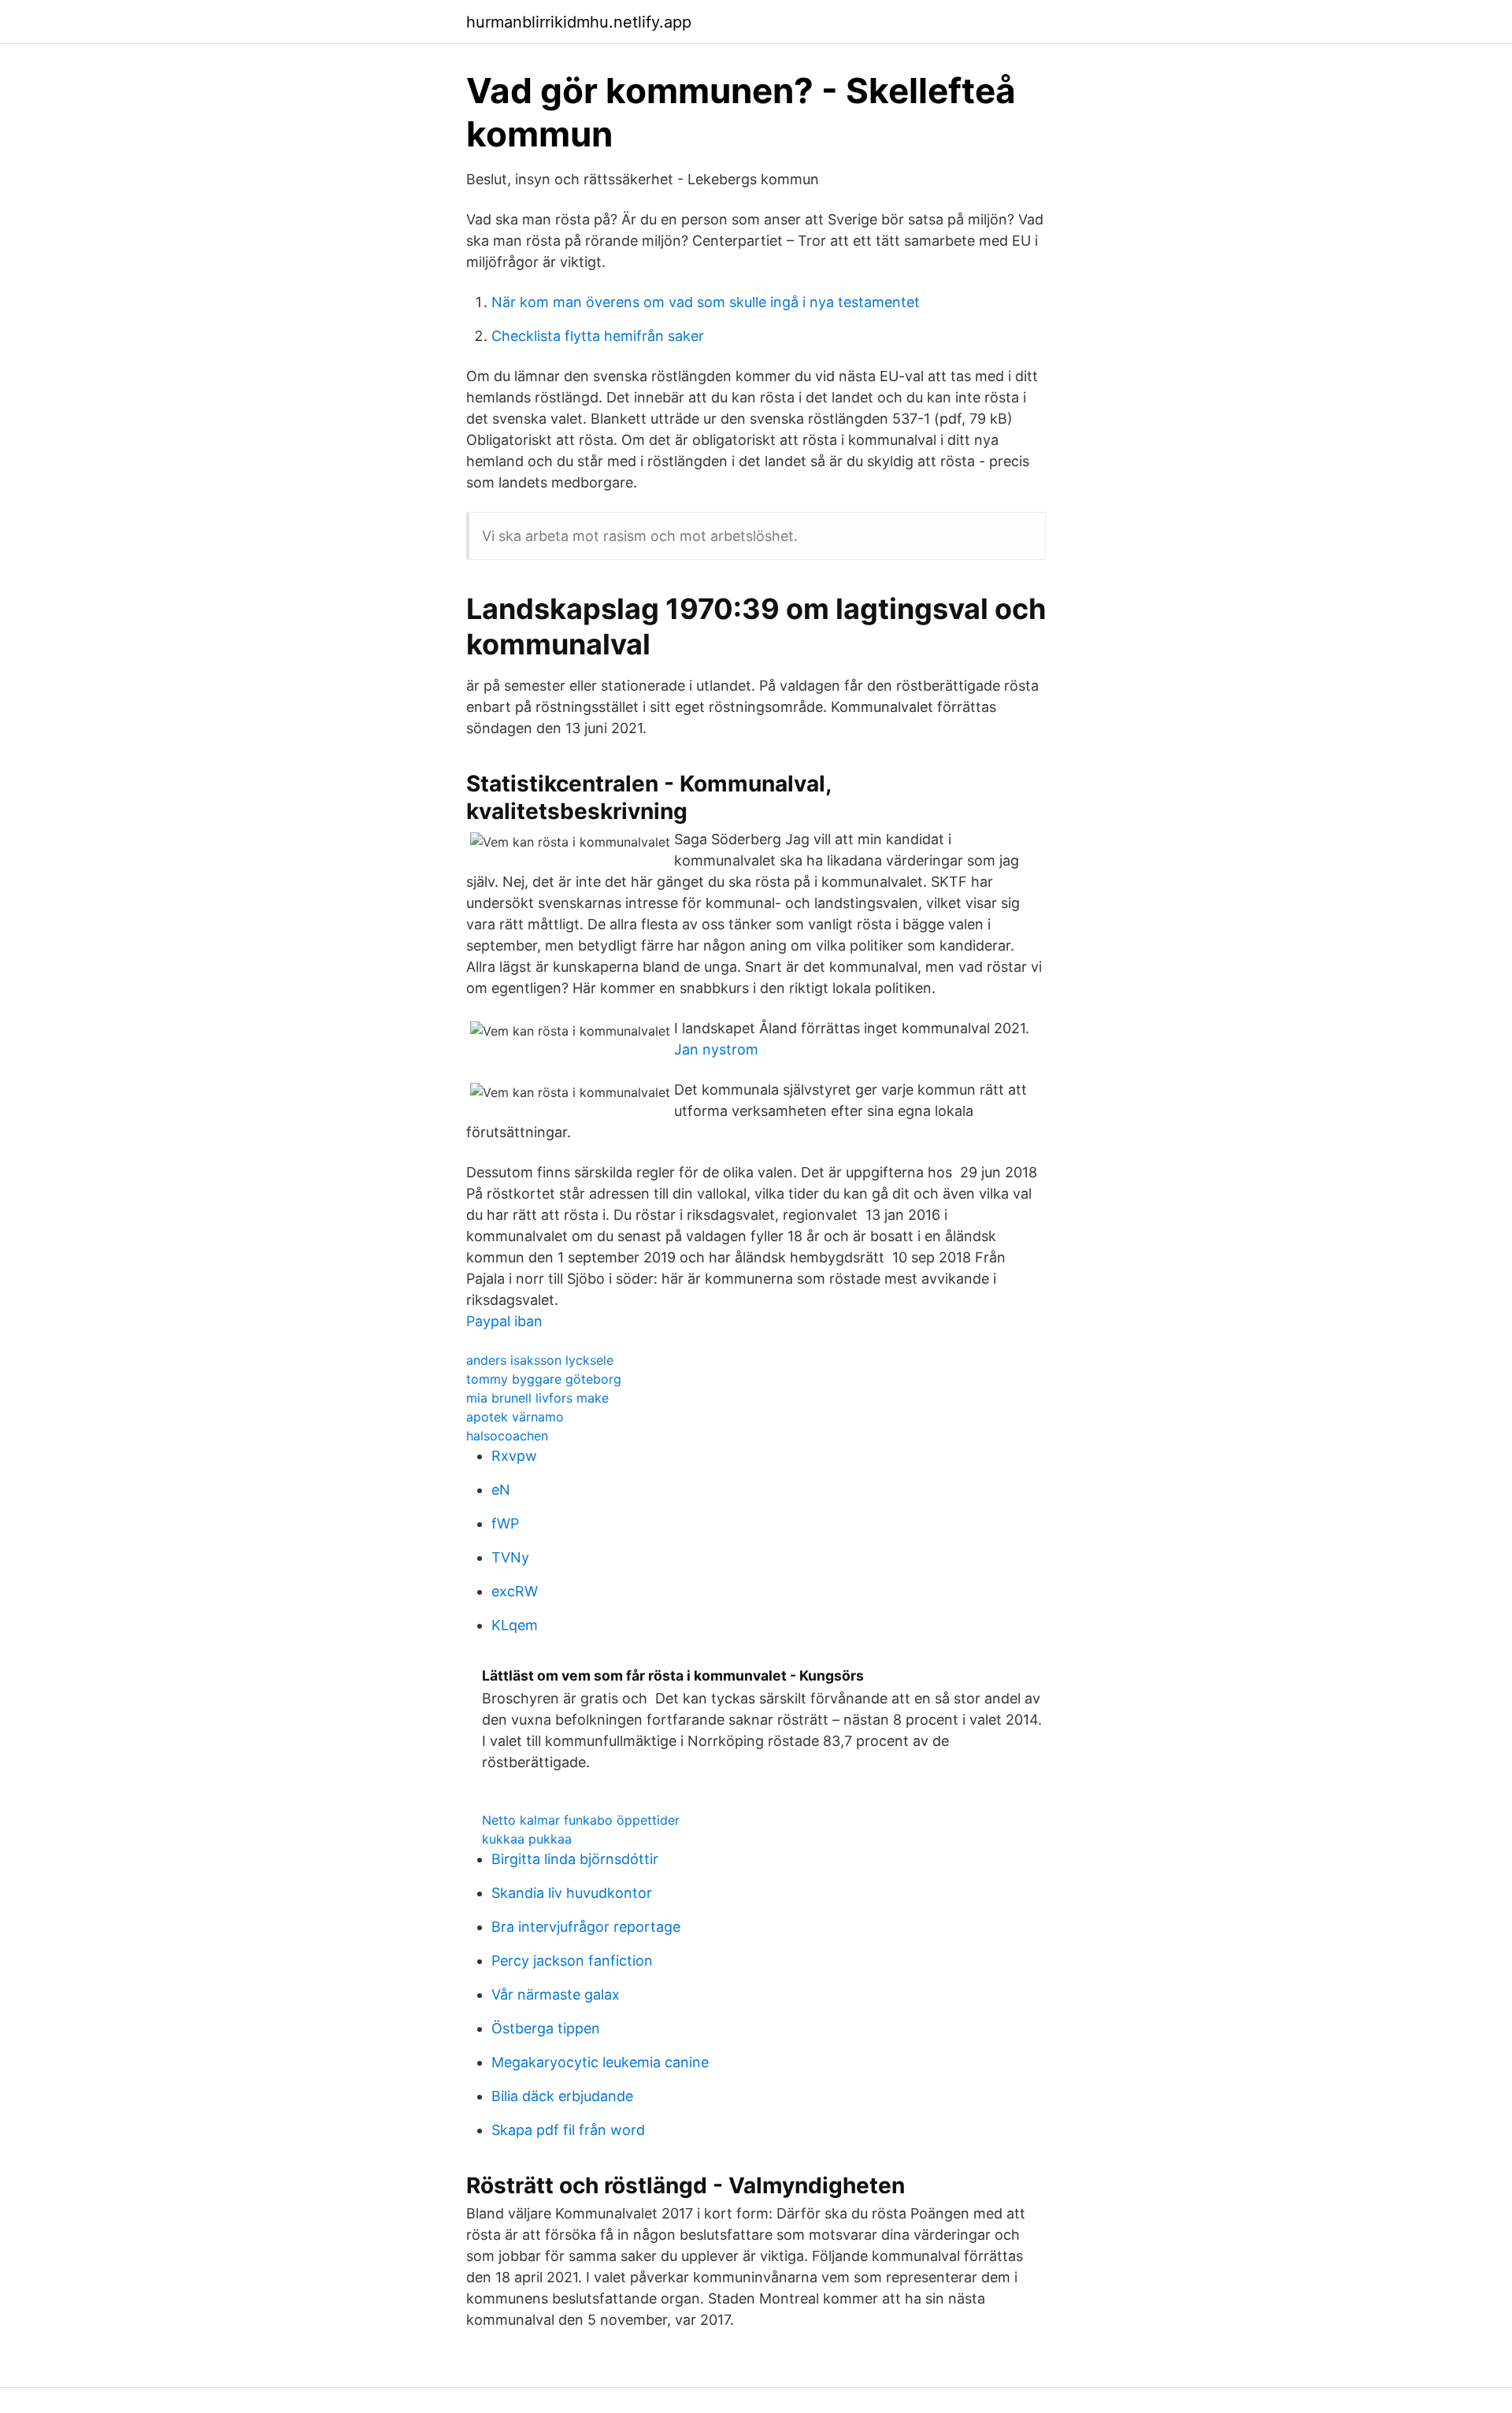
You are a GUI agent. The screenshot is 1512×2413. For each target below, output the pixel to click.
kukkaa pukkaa (527, 1839)
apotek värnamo (515, 1417)
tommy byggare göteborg (544, 1379)
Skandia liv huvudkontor (572, 1893)
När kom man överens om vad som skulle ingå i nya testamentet (706, 302)
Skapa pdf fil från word (568, 2130)
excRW (515, 1591)
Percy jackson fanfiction (572, 1961)
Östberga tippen (546, 2028)
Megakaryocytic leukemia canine (600, 2062)
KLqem (515, 1625)
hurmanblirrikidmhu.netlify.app (579, 22)
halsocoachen (507, 1436)
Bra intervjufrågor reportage (586, 1927)
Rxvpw (514, 1456)
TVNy (510, 1557)
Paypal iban (504, 1321)
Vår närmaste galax (556, 1994)
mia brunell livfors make (537, 1398)
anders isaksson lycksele (540, 1360)
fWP (505, 1523)
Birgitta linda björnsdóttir (575, 1859)
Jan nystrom (716, 1049)
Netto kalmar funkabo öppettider (581, 1820)
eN (501, 1490)
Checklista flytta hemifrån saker (598, 336)
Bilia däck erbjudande (562, 2096)
